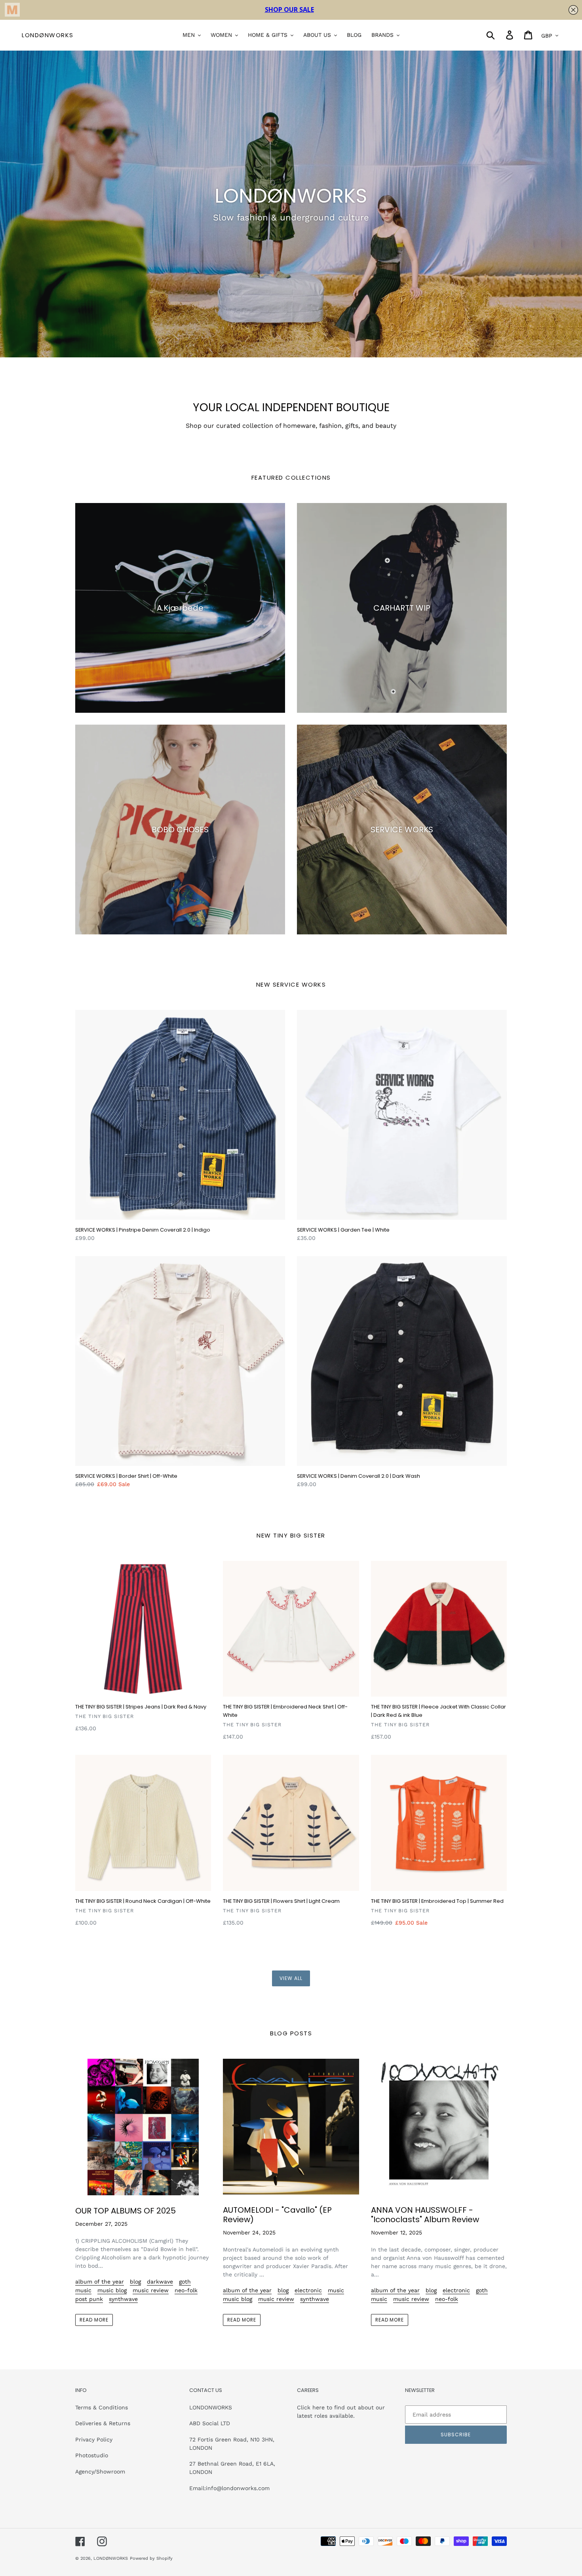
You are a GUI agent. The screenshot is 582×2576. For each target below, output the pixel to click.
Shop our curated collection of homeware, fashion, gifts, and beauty (291, 426)
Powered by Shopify (151, 2558)
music (83, 2290)
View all (291, 1978)
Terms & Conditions (102, 2407)
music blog (112, 2290)
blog (135, 2282)
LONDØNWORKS (48, 35)
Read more (94, 2320)
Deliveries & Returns (103, 2423)
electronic (308, 2290)
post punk (89, 2299)
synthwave (123, 2299)
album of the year (100, 2282)
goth (185, 2282)
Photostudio (92, 2455)
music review (151, 2290)
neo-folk (186, 2290)
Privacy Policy (94, 2439)
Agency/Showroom (100, 2472)
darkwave (160, 2282)
